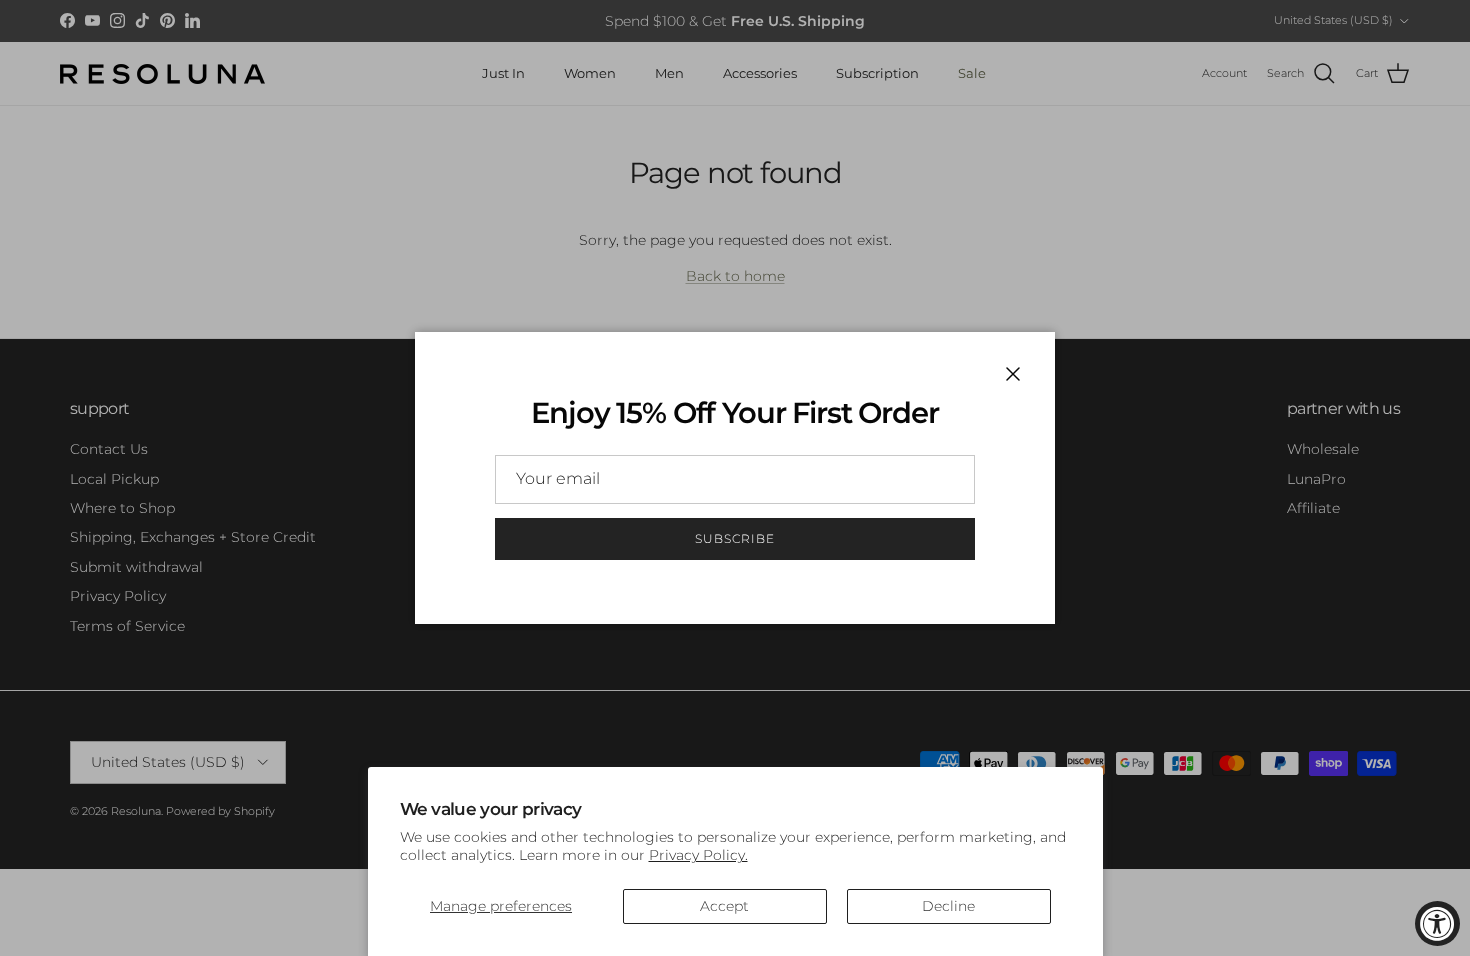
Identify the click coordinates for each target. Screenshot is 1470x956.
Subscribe (735, 538)
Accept (724, 906)
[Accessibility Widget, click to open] (1437, 923)
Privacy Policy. (698, 855)
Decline (948, 906)
